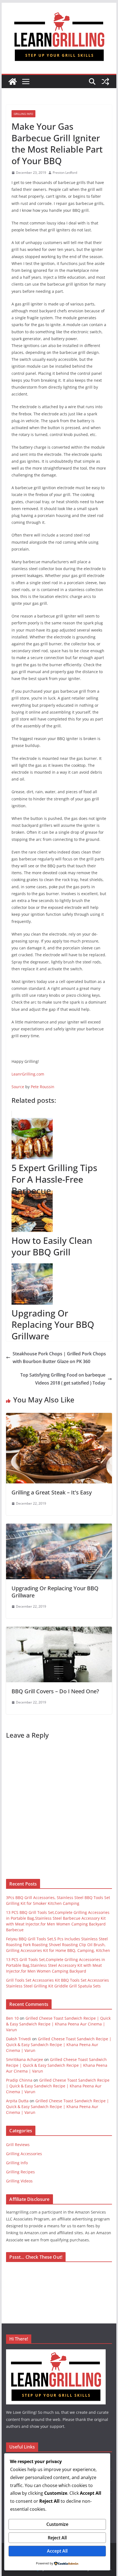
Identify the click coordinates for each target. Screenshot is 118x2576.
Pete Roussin (43, 1087)
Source (18, 1087)
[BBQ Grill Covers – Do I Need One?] (59, 1630)
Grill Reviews (18, 2145)
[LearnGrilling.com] (13, 82)
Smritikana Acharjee (25, 2059)
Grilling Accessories (24, 2154)
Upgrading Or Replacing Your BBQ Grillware (55, 1592)
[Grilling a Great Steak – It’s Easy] (59, 1417)
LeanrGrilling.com (28, 1074)
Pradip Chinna (19, 2080)
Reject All (57, 2538)
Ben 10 (12, 2018)
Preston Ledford (65, 173)
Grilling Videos (19, 2181)
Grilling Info (23, 114)
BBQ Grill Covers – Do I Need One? (55, 1691)
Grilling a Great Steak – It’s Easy (52, 1492)
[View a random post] (105, 82)
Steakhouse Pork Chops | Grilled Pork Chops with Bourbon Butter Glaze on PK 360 (59, 1358)
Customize (57, 2524)
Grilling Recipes (20, 2172)
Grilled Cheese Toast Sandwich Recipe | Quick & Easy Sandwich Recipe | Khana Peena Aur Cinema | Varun (58, 2024)
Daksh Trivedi (19, 2039)
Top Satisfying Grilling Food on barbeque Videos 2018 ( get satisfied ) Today (63, 1379)
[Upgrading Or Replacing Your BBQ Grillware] (59, 1527)
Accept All (57, 2551)
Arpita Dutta (17, 2101)
